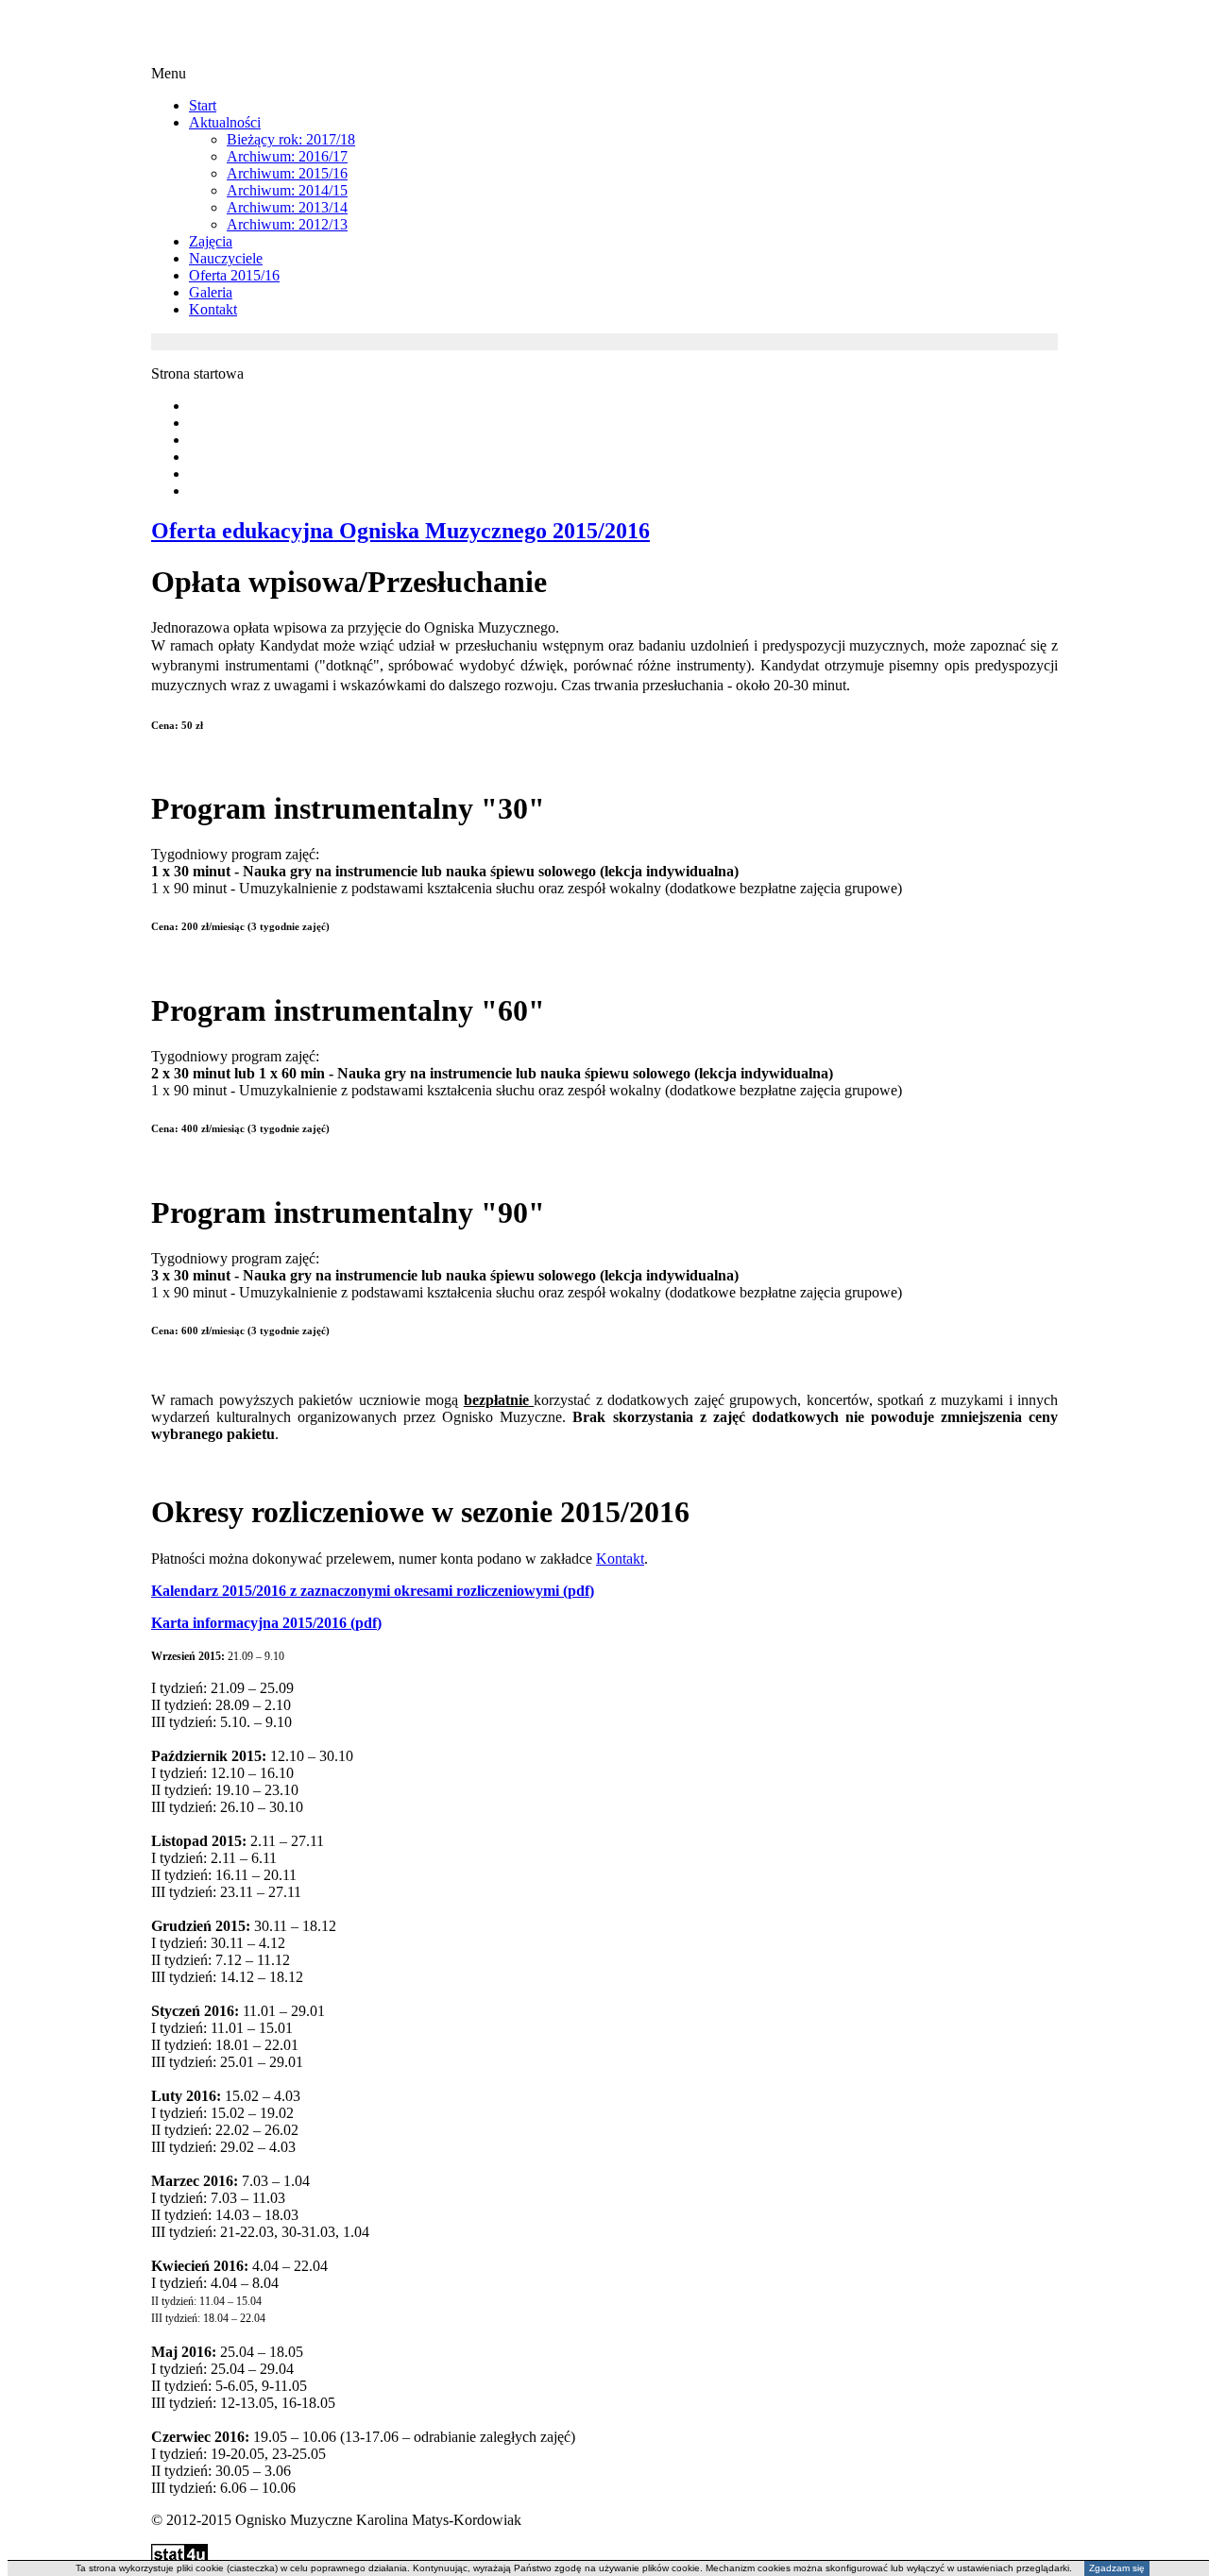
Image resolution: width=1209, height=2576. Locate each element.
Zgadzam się (1117, 2568)
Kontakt (620, 1559)
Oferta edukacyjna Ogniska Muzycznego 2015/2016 (400, 531)
